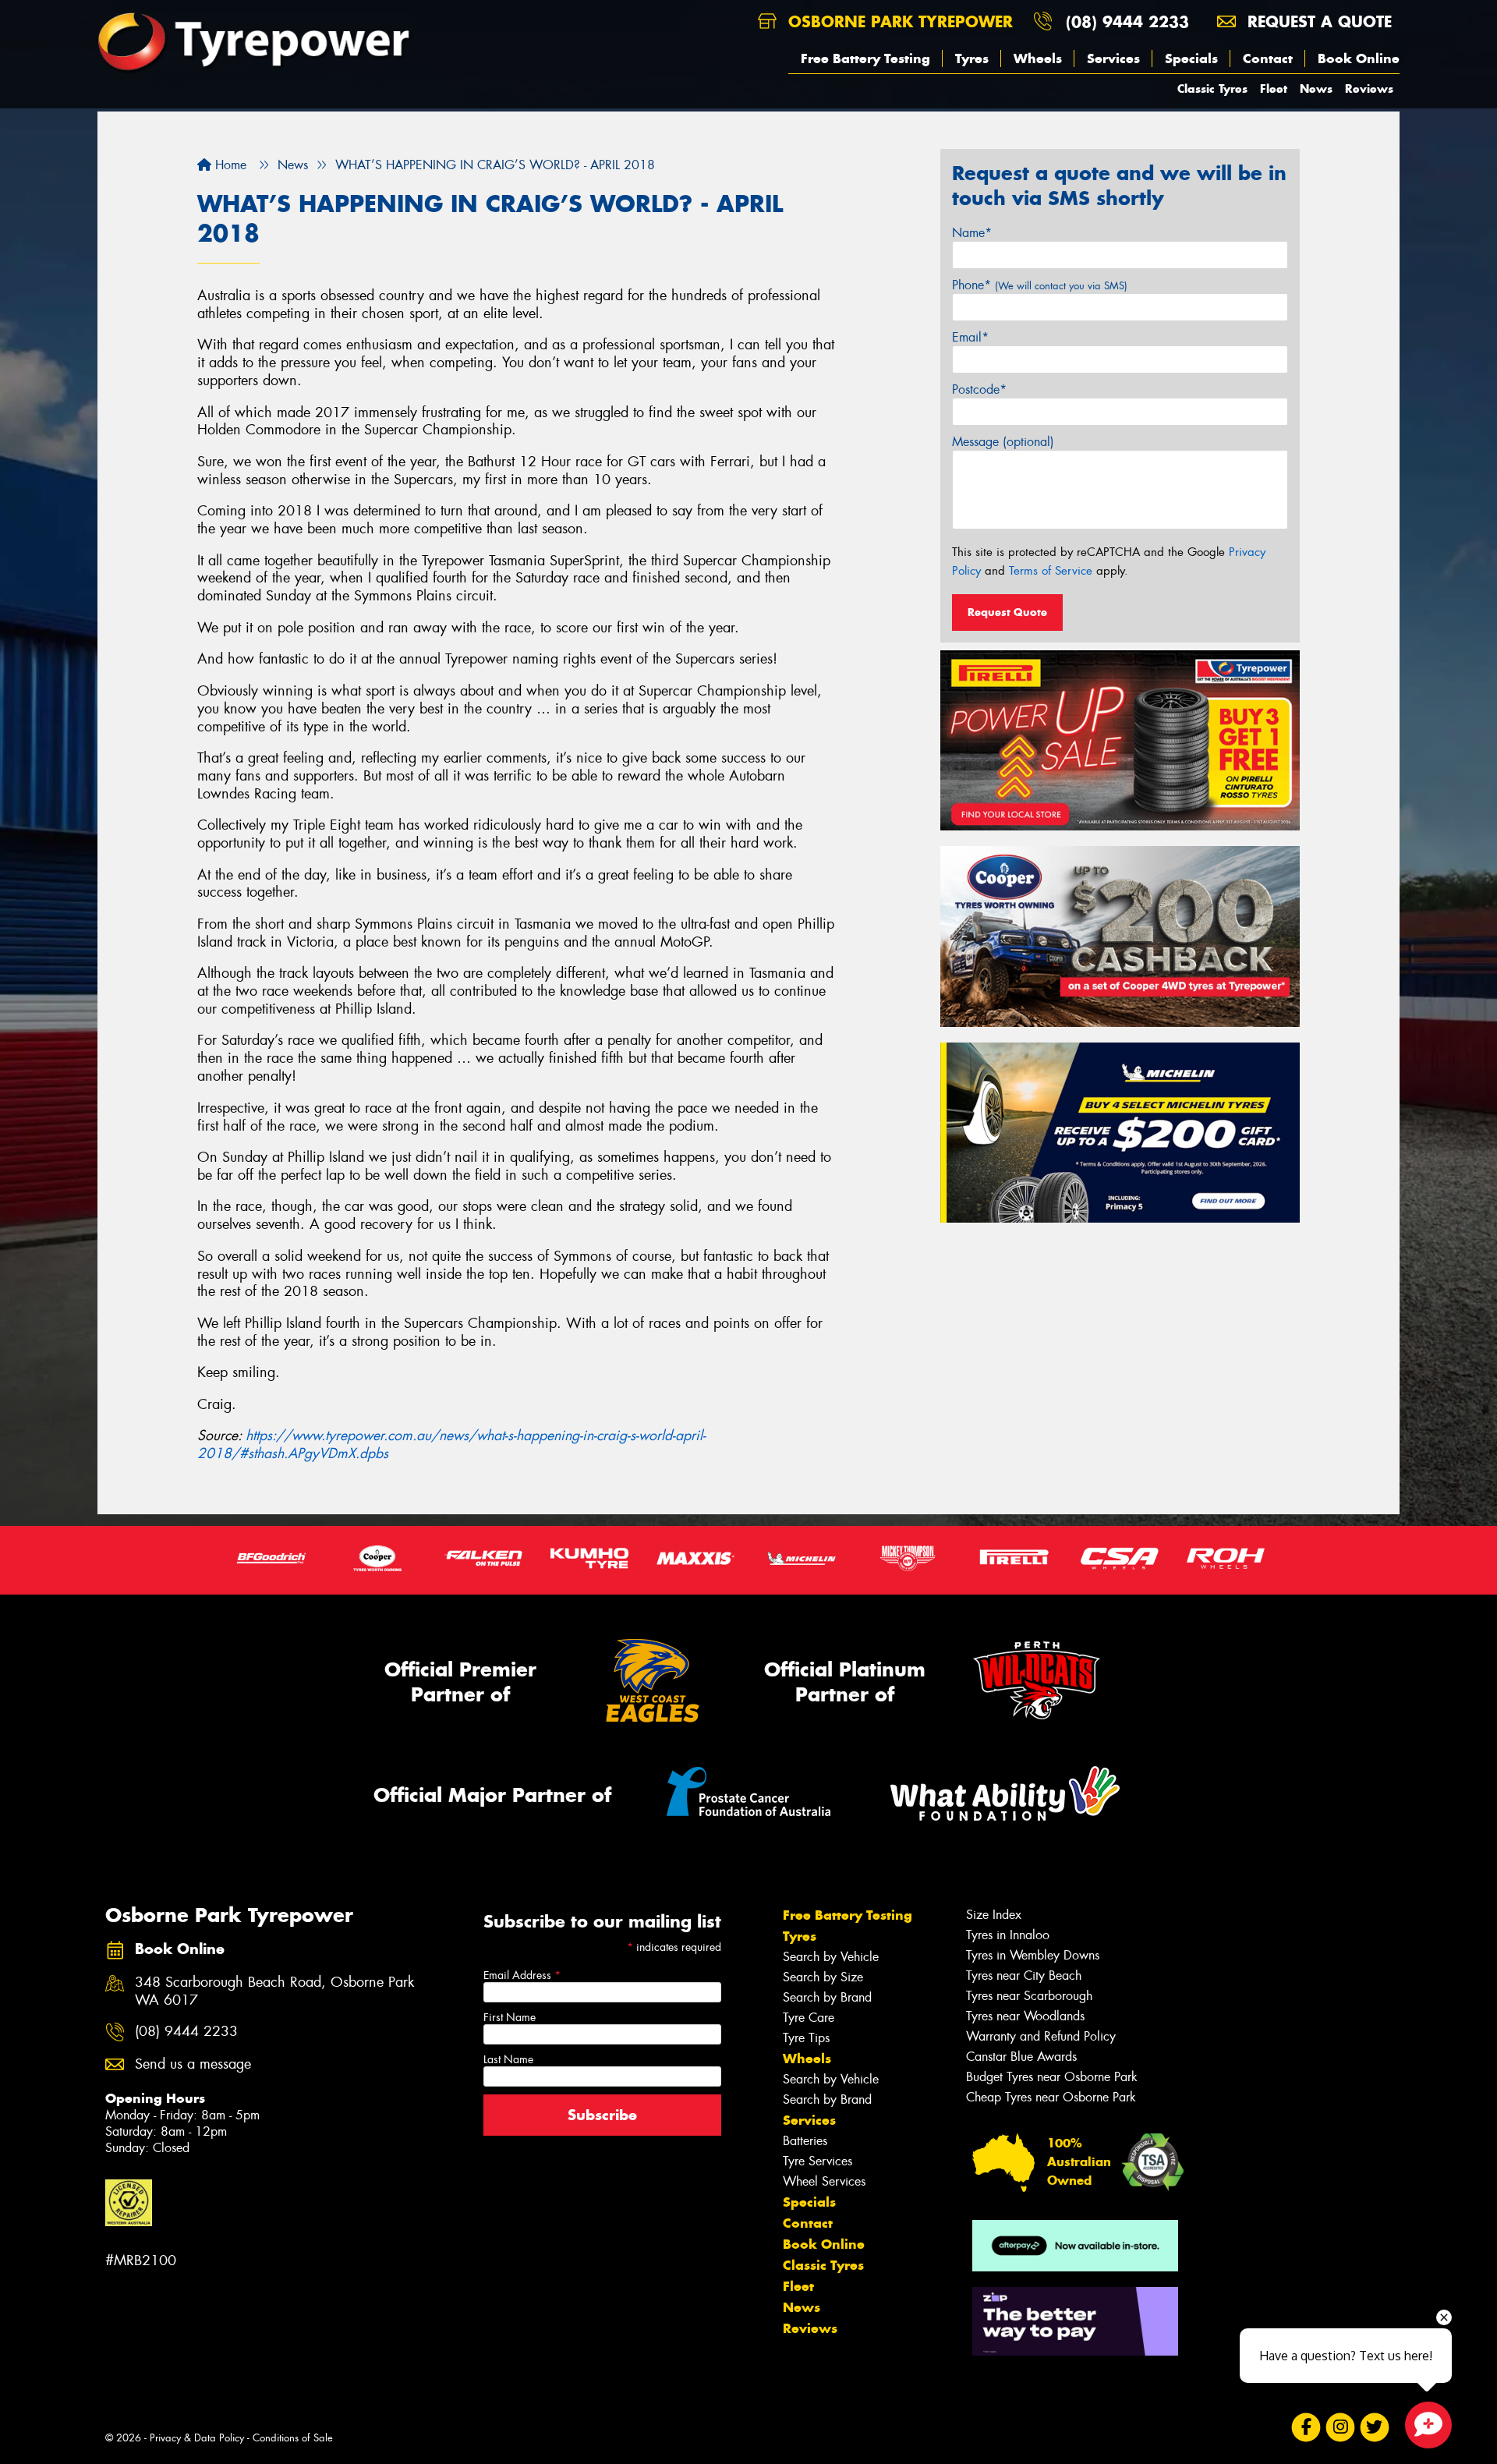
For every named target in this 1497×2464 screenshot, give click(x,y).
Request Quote (1007, 612)
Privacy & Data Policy (197, 2438)
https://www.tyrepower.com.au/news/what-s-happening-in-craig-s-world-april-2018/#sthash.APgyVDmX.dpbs (451, 1444)
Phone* (1040, 285)
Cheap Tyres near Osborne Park (1051, 2097)
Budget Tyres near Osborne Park (1052, 2077)
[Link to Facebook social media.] (1306, 2427)
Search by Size (823, 1977)
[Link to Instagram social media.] (1341, 2427)
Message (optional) (1003, 442)
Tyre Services (818, 2161)
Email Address (522, 1975)
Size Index (994, 1915)
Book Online (1359, 58)
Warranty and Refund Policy (1041, 2036)
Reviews (1369, 89)
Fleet (1274, 89)
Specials (1191, 58)
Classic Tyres (1212, 89)
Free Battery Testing (865, 58)
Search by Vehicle (831, 1957)
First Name (510, 2017)
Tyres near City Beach (1024, 1975)
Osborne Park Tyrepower (898, 21)
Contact (1268, 58)
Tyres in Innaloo (1008, 1935)
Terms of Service (1051, 571)
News (1316, 89)
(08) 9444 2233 (1127, 21)
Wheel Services (824, 2181)
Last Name (508, 2059)
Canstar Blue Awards (1021, 2057)
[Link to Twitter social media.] (1375, 2427)
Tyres (972, 58)
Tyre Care (809, 2018)
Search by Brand (827, 1997)
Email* (970, 337)
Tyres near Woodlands (1025, 2016)
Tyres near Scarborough (1029, 1996)
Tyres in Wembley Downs (1033, 1955)
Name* (972, 233)
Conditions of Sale (293, 2438)
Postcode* (979, 389)
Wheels (1038, 58)
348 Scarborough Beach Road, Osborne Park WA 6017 (274, 1991)
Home (229, 165)
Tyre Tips (806, 2038)
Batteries (805, 2141)
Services (1113, 58)
